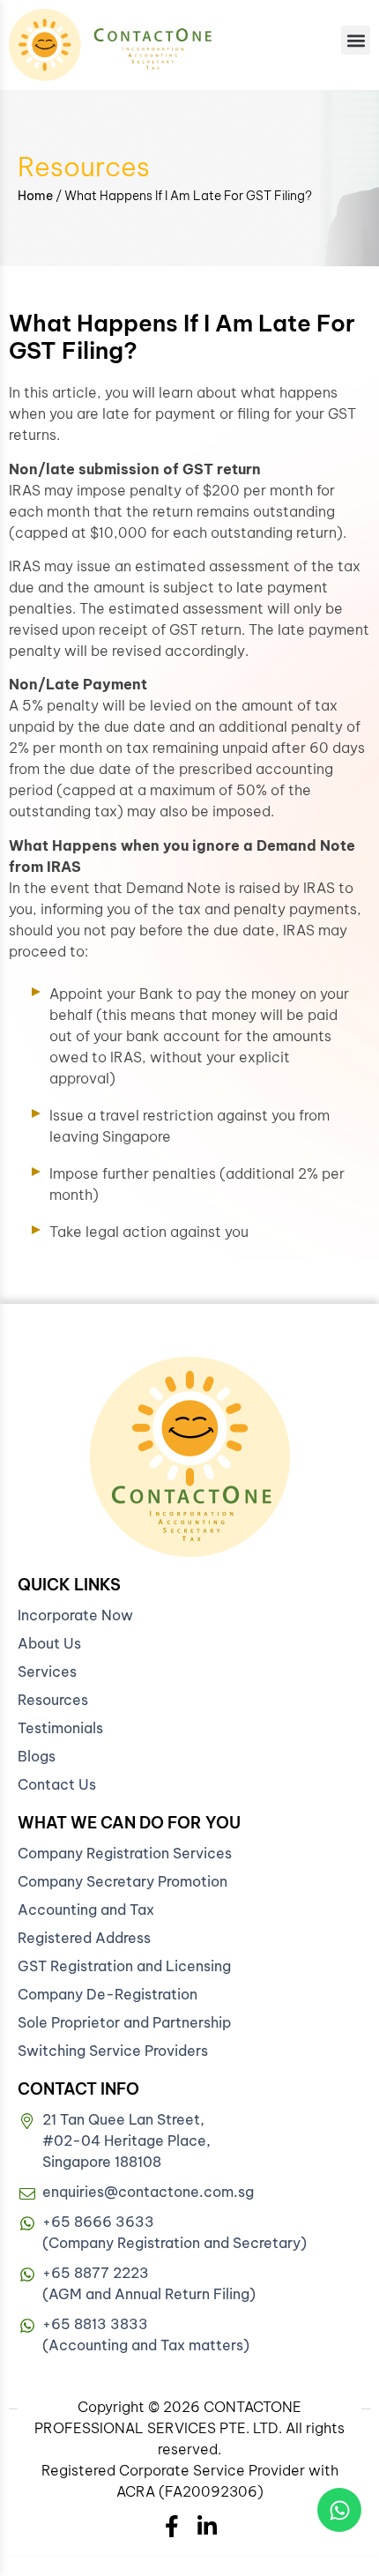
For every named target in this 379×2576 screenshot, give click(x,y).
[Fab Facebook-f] (172, 2526)
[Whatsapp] (339, 2510)
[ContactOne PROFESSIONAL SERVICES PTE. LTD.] (190, 1457)
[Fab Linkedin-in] (208, 2526)
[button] (356, 40)
